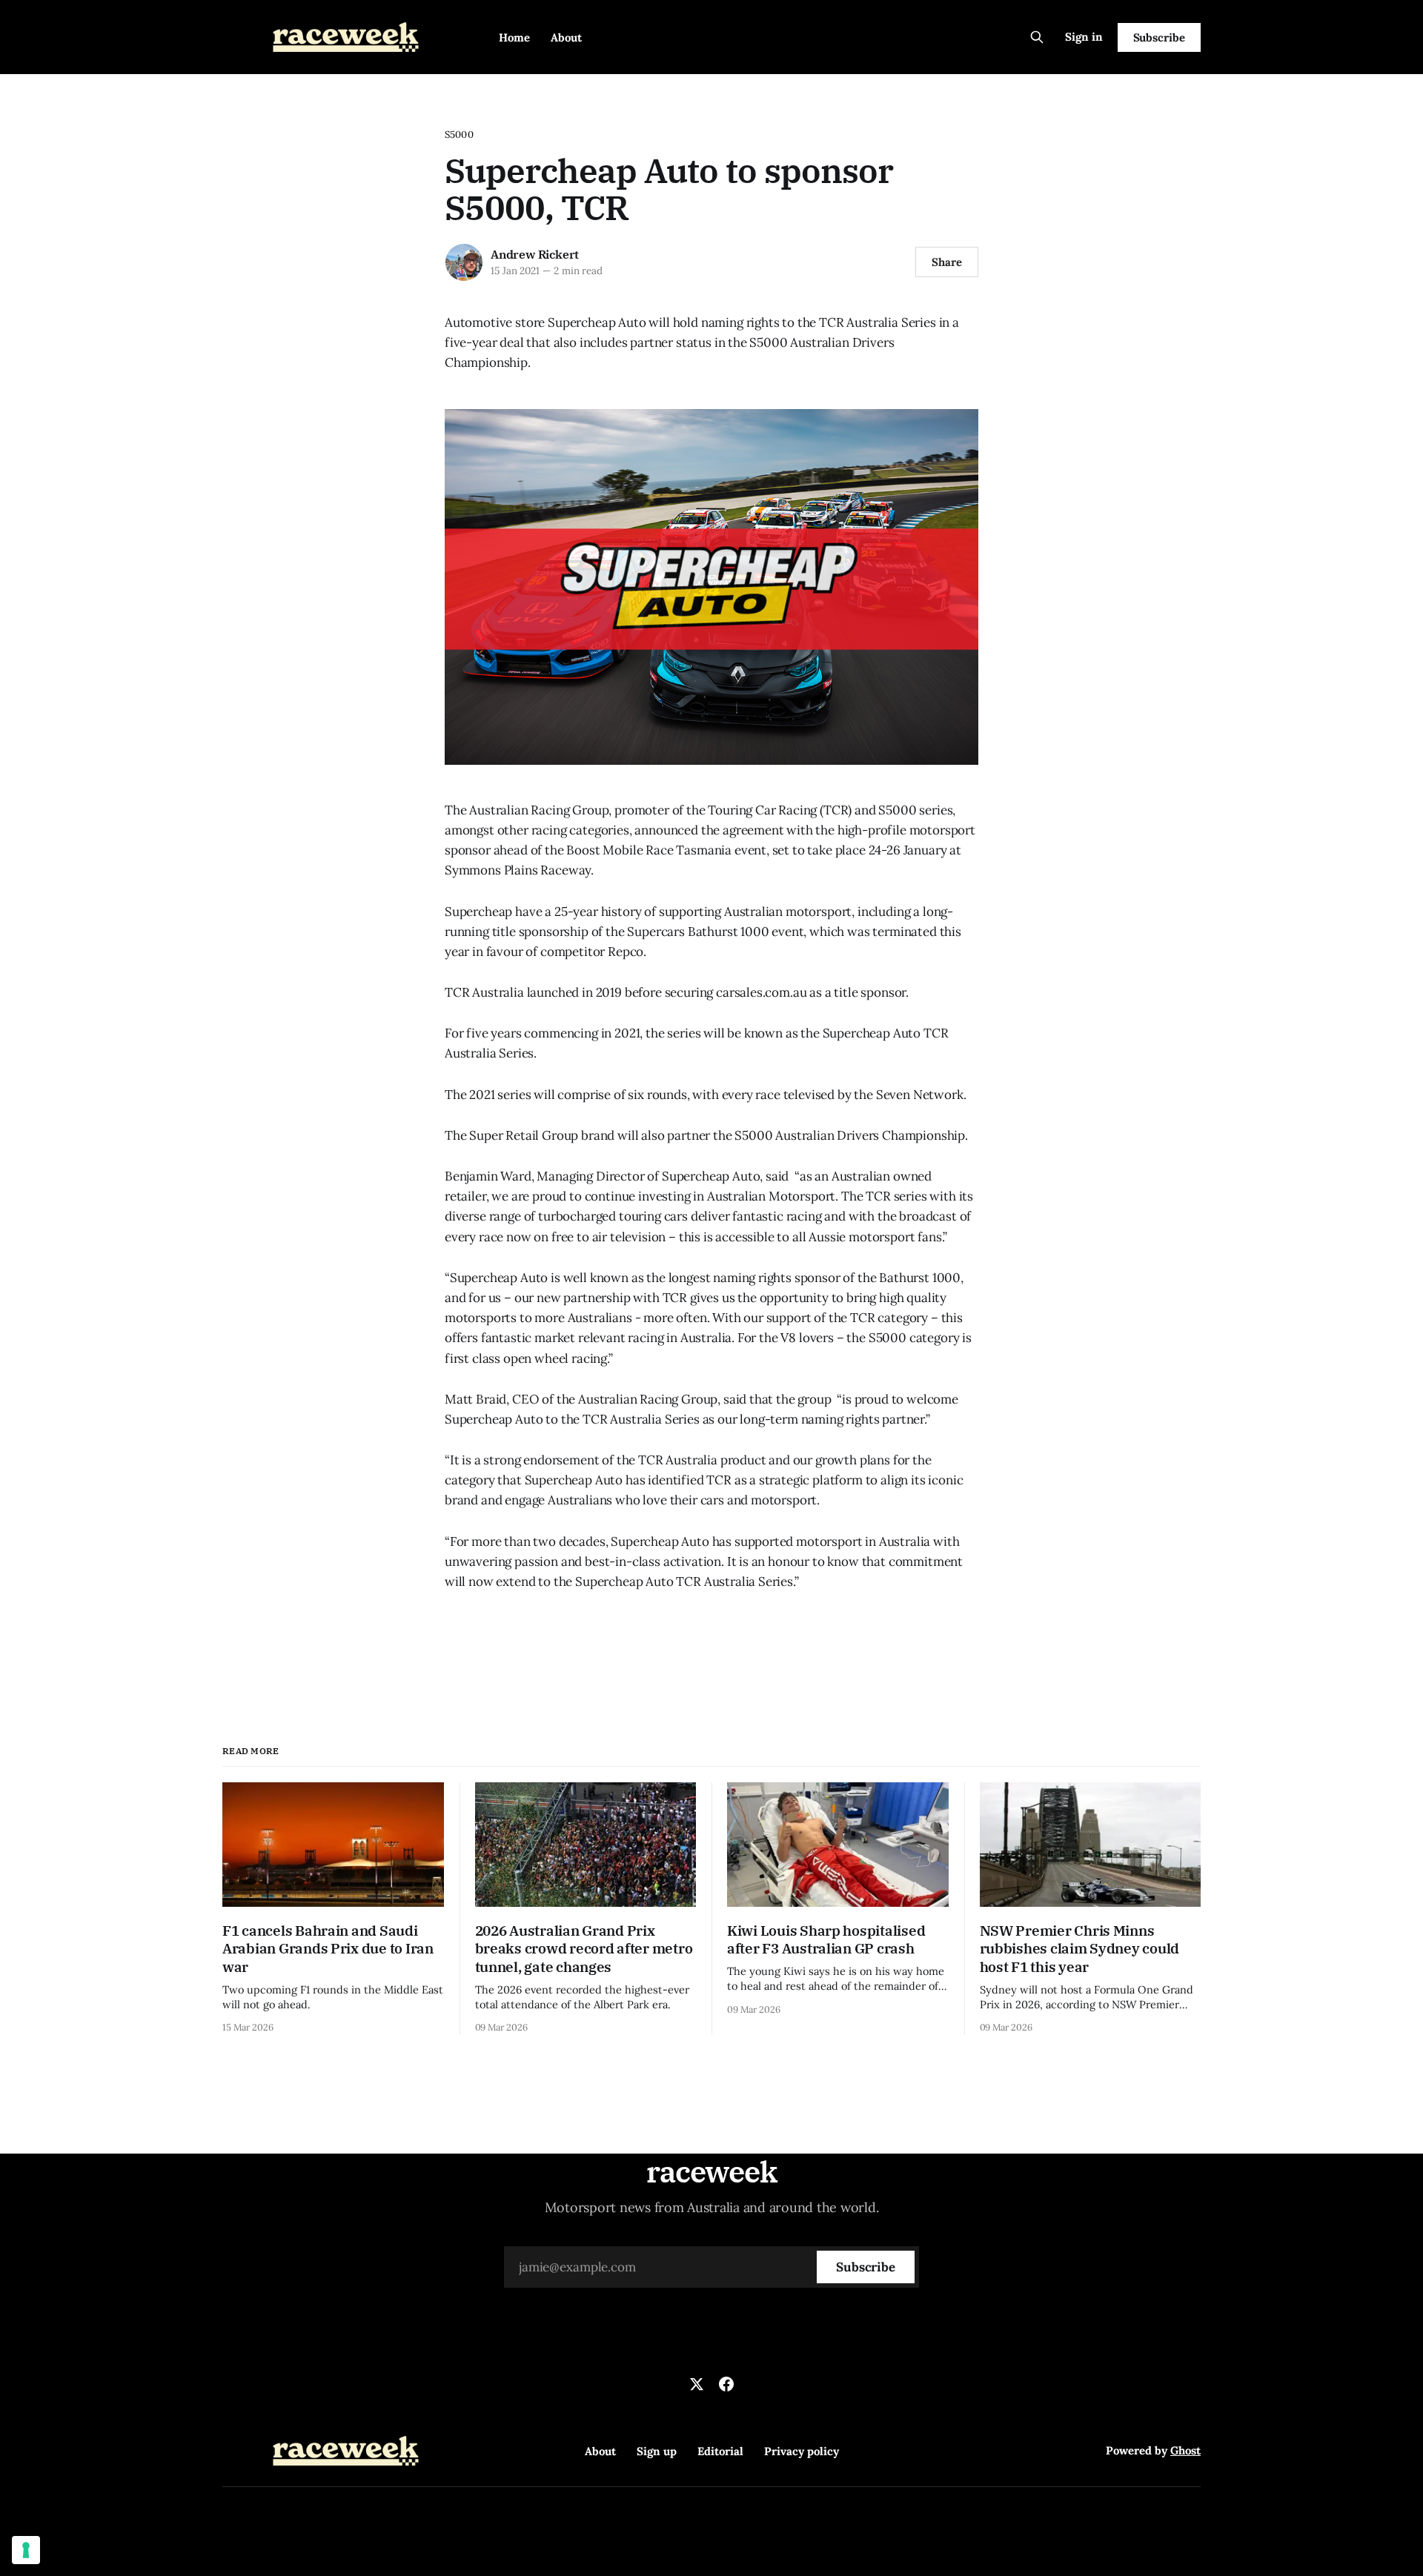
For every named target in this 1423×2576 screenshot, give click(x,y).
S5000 (459, 135)
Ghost (1185, 2450)
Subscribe (1159, 37)
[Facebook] (726, 2384)
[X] (697, 2384)
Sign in (1084, 37)
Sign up (657, 2451)
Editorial (720, 2451)
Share (947, 262)
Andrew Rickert (535, 254)
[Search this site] (1037, 37)
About (566, 37)
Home (514, 37)
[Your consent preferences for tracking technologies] (26, 2550)
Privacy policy (802, 2451)
